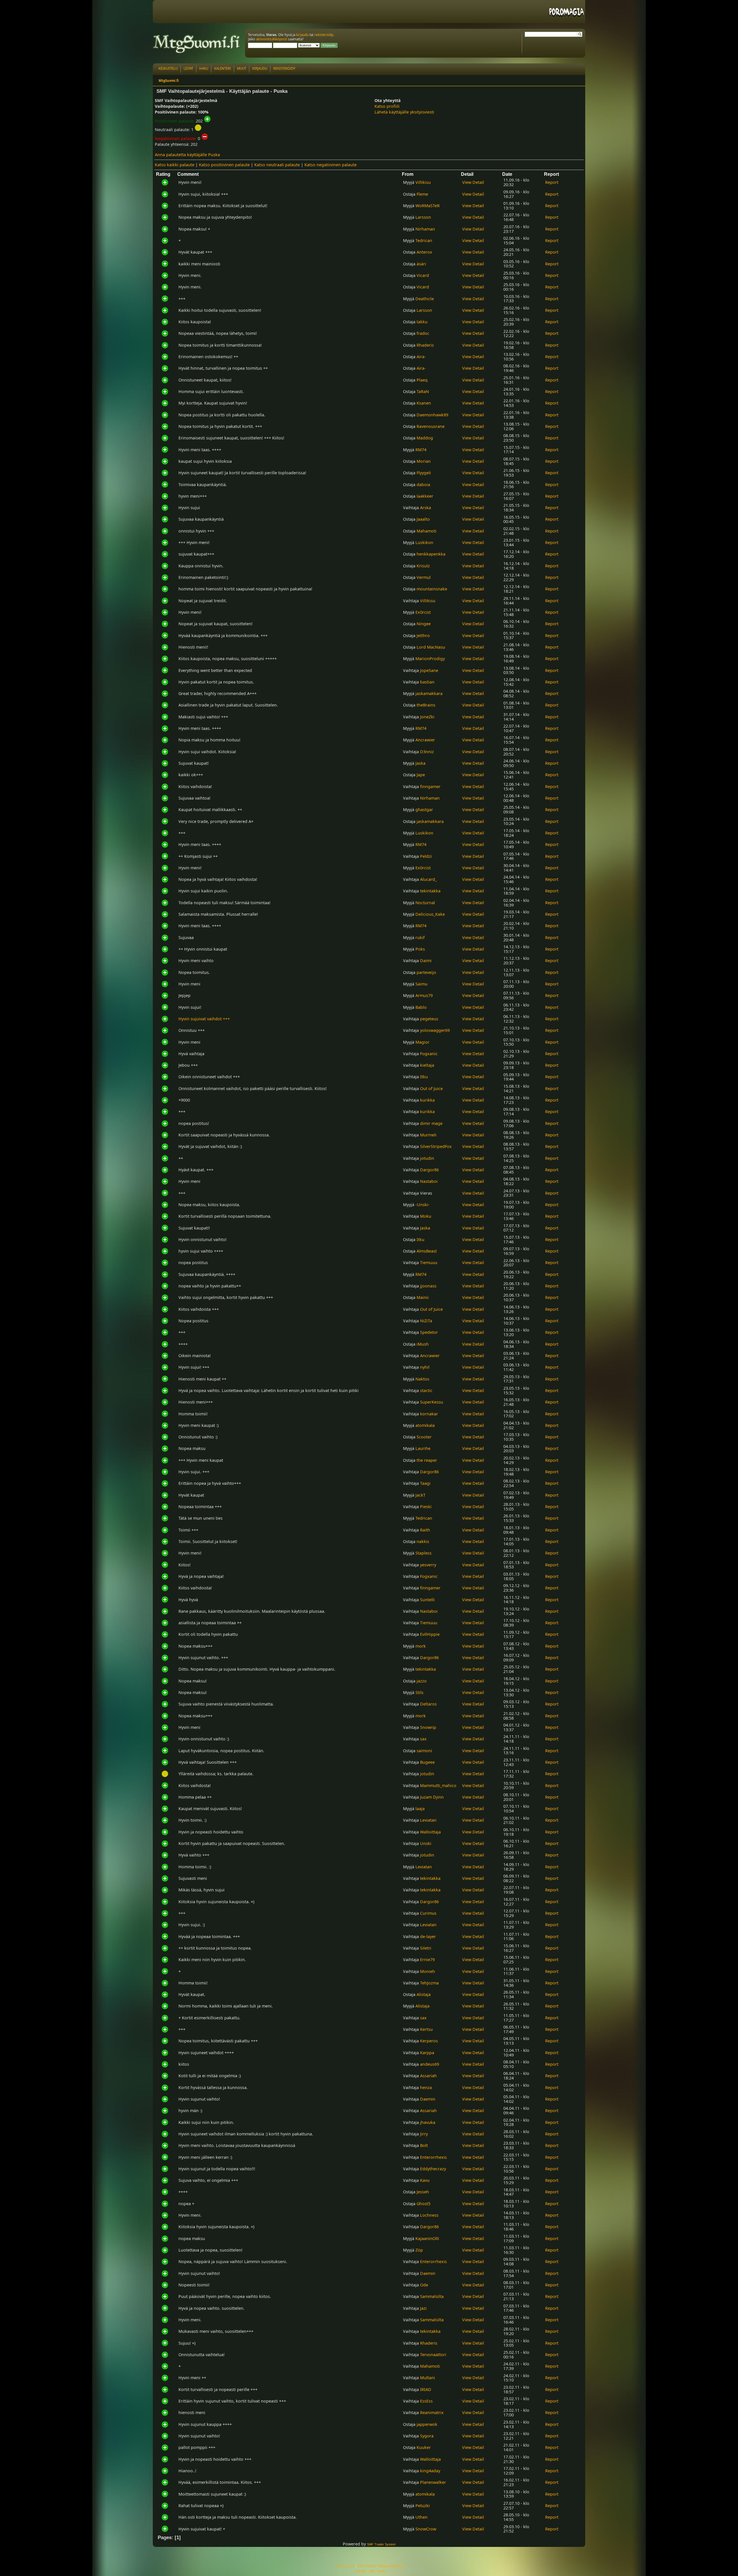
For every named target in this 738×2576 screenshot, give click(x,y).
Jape (421, 775)
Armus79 (424, 995)
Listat (188, 68)
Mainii (423, 1297)
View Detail (473, 182)
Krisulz (423, 566)
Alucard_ (428, 879)
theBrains (426, 705)
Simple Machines (392, 2566)
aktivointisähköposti (272, 39)
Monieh (428, 1971)
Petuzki (423, 2506)
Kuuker (424, 2447)
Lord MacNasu (431, 647)
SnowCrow (426, 2529)
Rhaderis (425, 345)
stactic (426, 1390)
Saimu (421, 984)
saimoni (424, 1751)
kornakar (429, 1414)
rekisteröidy (324, 35)
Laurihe (423, 1448)
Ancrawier (425, 740)
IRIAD (426, 2389)
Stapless (423, 1553)
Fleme (422, 194)
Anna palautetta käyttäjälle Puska (187, 155)
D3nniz (427, 752)
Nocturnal (425, 903)
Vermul (424, 577)
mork (421, 1646)
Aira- (421, 357)
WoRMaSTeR (428, 206)
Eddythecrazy (433, 2169)
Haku (204, 68)
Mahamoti (427, 531)
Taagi (425, 1483)
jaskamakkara (429, 693)
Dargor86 (429, 1170)
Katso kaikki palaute (175, 165)
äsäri (421, 264)
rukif (420, 937)
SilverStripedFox (436, 1146)
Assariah (428, 2076)
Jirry (424, 2134)
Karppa (427, 2053)
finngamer (430, 786)
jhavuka (428, 2122)
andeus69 (430, 2064)
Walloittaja (430, 1832)
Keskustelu (168, 68)
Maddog (425, 438)
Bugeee (427, 1762)
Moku (426, 1216)
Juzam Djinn (432, 1797)
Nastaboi (429, 1181)
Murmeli (428, 1135)
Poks (420, 949)
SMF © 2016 (367, 2566)
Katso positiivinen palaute (224, 165)
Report (552, 182)
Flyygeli (424, 473)
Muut (242, 68)
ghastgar (424, 810)
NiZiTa (426, 1321)
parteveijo (426, 972)
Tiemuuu (429, 1262)
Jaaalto (423, 519)
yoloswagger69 (435, 1030)
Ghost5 (423, 2204)
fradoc (423, 333)
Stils (419, 1692)
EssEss (426, 2401)
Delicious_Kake (430, 914)
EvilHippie (430, 1634)
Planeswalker (433, 2482)
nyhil (425, 1367)
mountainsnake (432, 589)
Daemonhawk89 (432, 415)
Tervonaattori (433, 2355)
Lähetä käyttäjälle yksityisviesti (404, 112)
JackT (420, 1495)
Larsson (423, 217)
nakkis (423, 1541)
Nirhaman (425, 229)
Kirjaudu (260, 68)
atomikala (425, 1425)
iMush (423, 1344)
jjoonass (428, 1286)
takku (422, 322)
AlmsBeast (427, 1251)
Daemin (428, 2099)
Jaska (420, 763)
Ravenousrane (431, 426)
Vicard (423, 275)
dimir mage (431, 1123)
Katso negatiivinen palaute (331, 165)
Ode (424, 2285)
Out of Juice (431, 1088)
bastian (427, 682)
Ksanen (424, 403)
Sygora (427, 2436)
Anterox (424, 252)
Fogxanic (429, 1054)
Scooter (424, 1437)
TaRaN (423, 391)
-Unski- (422, 1205)
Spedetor (429, 1332)
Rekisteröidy (284, 68)
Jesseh (423, 2192)
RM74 (421, 450)
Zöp (419, 2250)
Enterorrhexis (433, 2157)
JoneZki (427, 717)
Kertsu (426, 2029)
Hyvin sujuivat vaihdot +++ (204, 1019)
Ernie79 (427, 1960)
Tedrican (424, 240)
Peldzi (426, 856)
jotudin (427, 1158)
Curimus (428, 1913)
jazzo (422, 1681)
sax (423, 1739)
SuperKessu (432, 1402)
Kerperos (429, 2041)
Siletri (426, 1948)
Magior (422, 1042)
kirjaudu (302, 35)
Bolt (424, 2145)
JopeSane (429, 670)
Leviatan (428, 1820)
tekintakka (430, 891)
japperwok (427, 2424)
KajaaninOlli (427, 2238)
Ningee (424, 624)
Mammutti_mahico (438, 1785)
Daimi (426, 961)
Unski (426, 1843)
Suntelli (427, 1600)
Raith (425, 1530)
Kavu (425, 2180)
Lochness (429, 2215)
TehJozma (429, 1983)
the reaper (427, 1460)
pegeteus (429, 1019)
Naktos (422, 1379)
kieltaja (427, 1065)
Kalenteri (223, 68)
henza (426, 2087)
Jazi (423, 2308)
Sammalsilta (432, 2296)
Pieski (426, 1507)
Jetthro (423, 635)
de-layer (428, 1936)
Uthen (421, 2517)
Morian (424, 461)
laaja (420, 1809)
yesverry (428, 1565)
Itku (424, 1077)
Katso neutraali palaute (277, 165)
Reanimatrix (432, 2412)
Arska (426, 508)
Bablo (421, 1007)
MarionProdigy (430, 659)
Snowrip (428, 1727)
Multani (428, 2378)
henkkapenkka (431, 554)
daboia (423, 485)
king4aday (430, 2471)
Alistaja (424, 1994)
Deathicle (425, 299)
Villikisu (423, 182)
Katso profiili (387, 106)
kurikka (427, 1100)
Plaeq (422, 380)
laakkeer (425, 496)
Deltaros (428, 1704)
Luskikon (424, 542)
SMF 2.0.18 (346, 2566)
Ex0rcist (423, 612)
